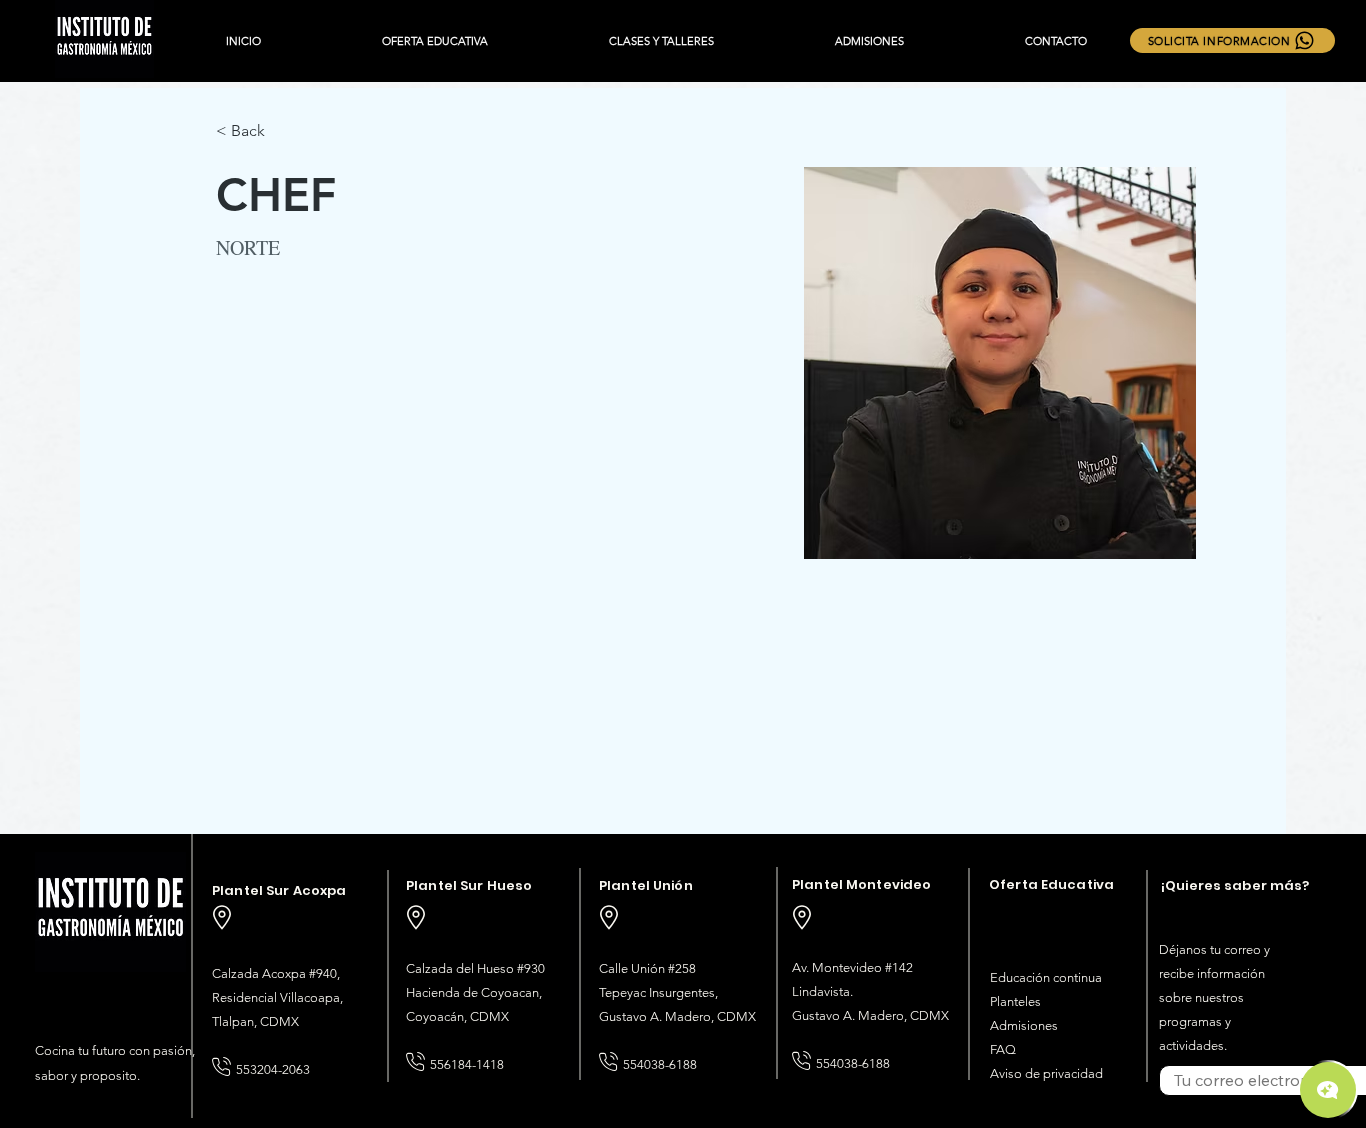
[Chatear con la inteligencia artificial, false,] (1328, 1090)
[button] (434, 41)
